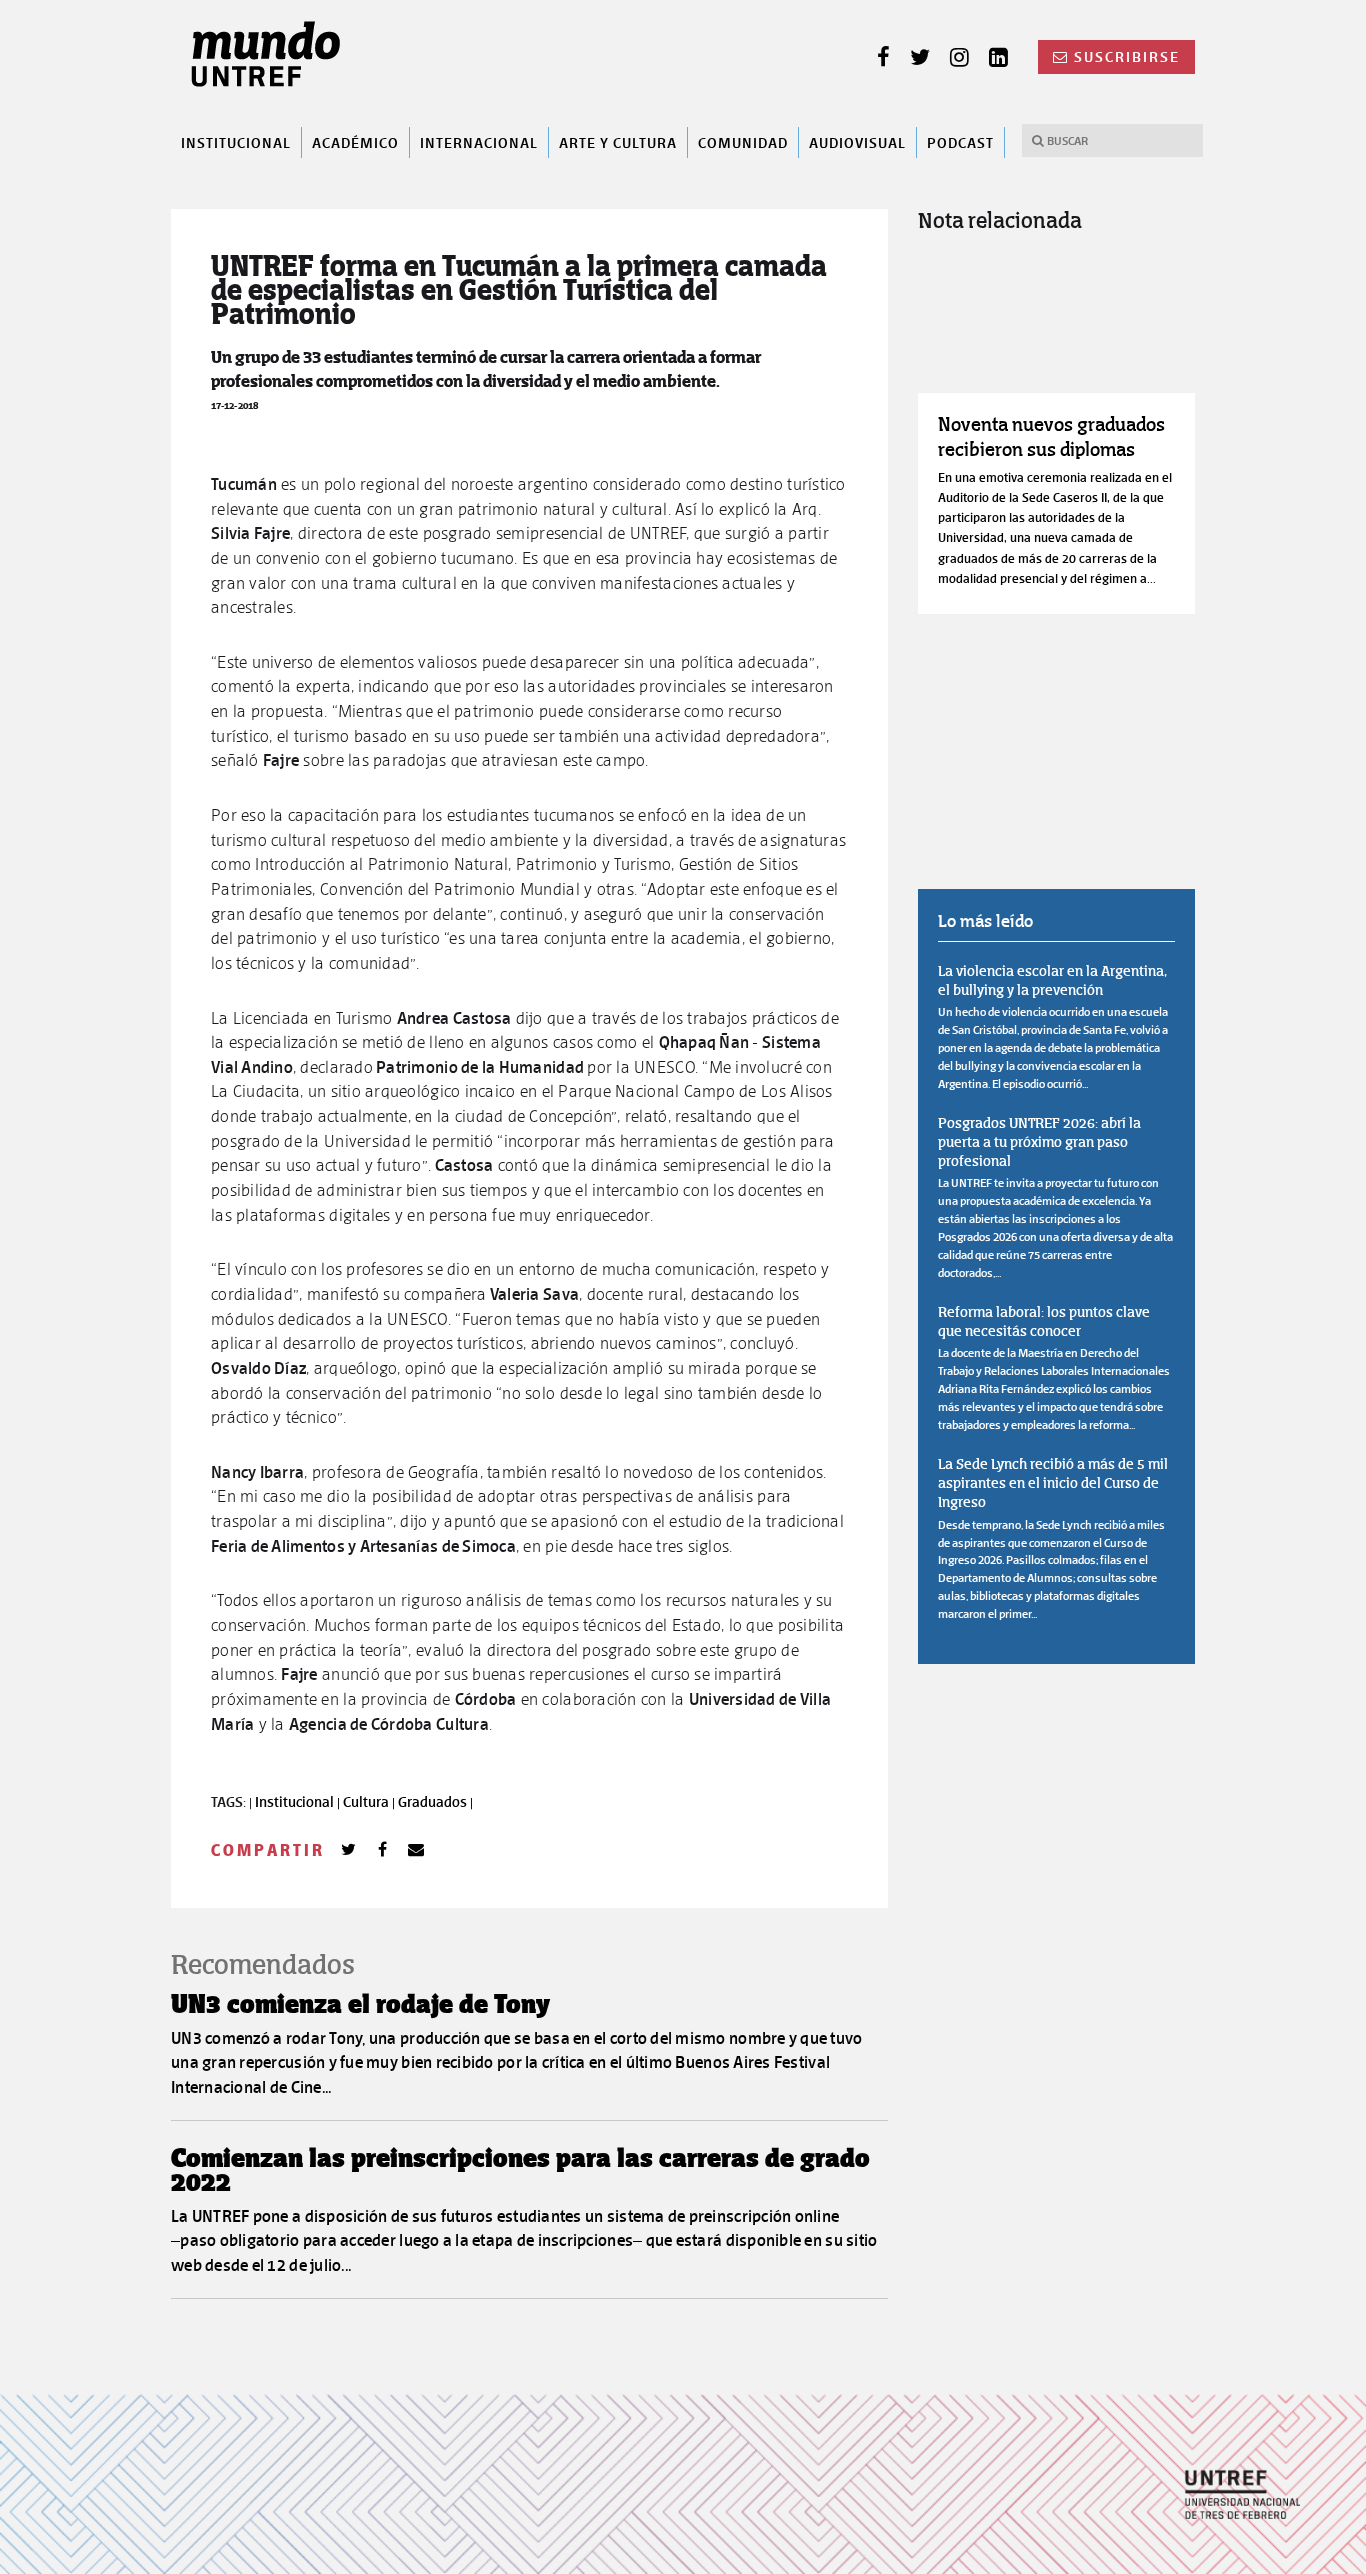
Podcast (960, 142)
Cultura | (370, 1802)
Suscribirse (1127, 57)
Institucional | (299, 1802)
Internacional (479, 142)
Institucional (236, 142)
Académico (355, 142)
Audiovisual (857, 142)
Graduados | (435, 1802)
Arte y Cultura (618, 142)
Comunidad (743, 142)
